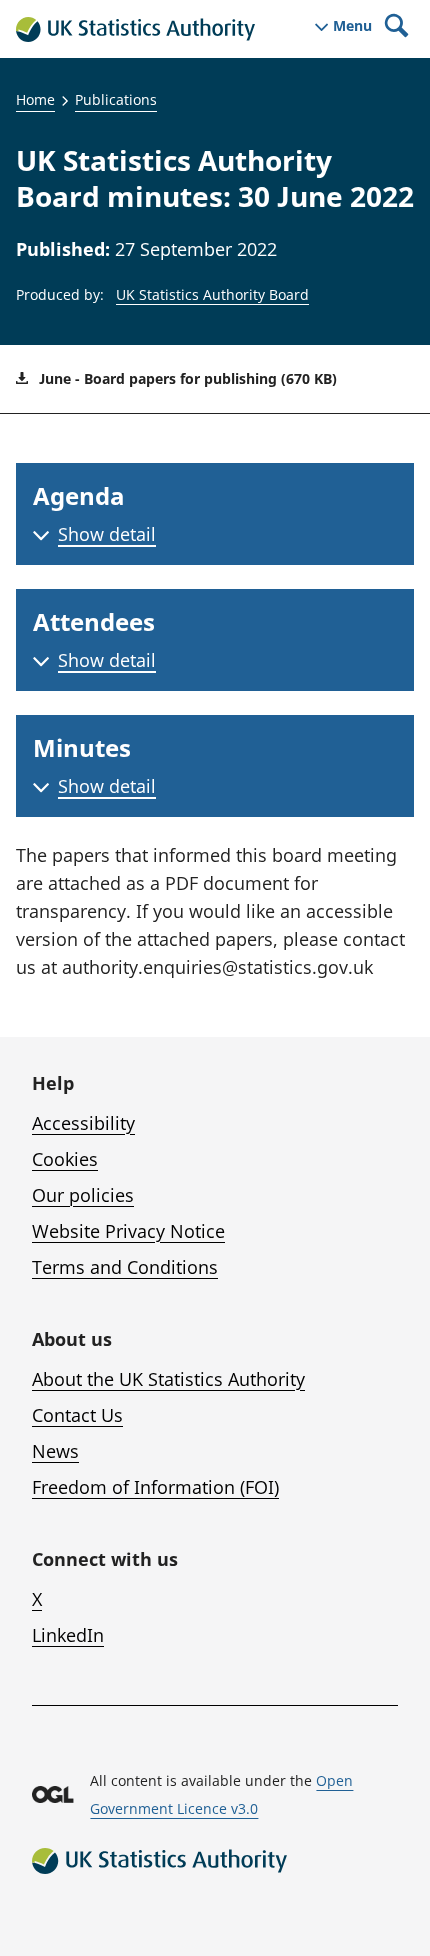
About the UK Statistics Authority (168, 1379)
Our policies (83, 1195)
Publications (116, 99)
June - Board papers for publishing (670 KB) (186, 378)
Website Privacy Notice (128, 1231)
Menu (352, 26)
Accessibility (83, 1123)
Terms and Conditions (125, 1267)
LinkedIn (68, 1635)
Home (35, 99)
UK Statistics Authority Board (212, 294)
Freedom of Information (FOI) (155, 1487)
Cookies (65, 1159)
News (55, 1451)
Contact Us (77, 1415)
